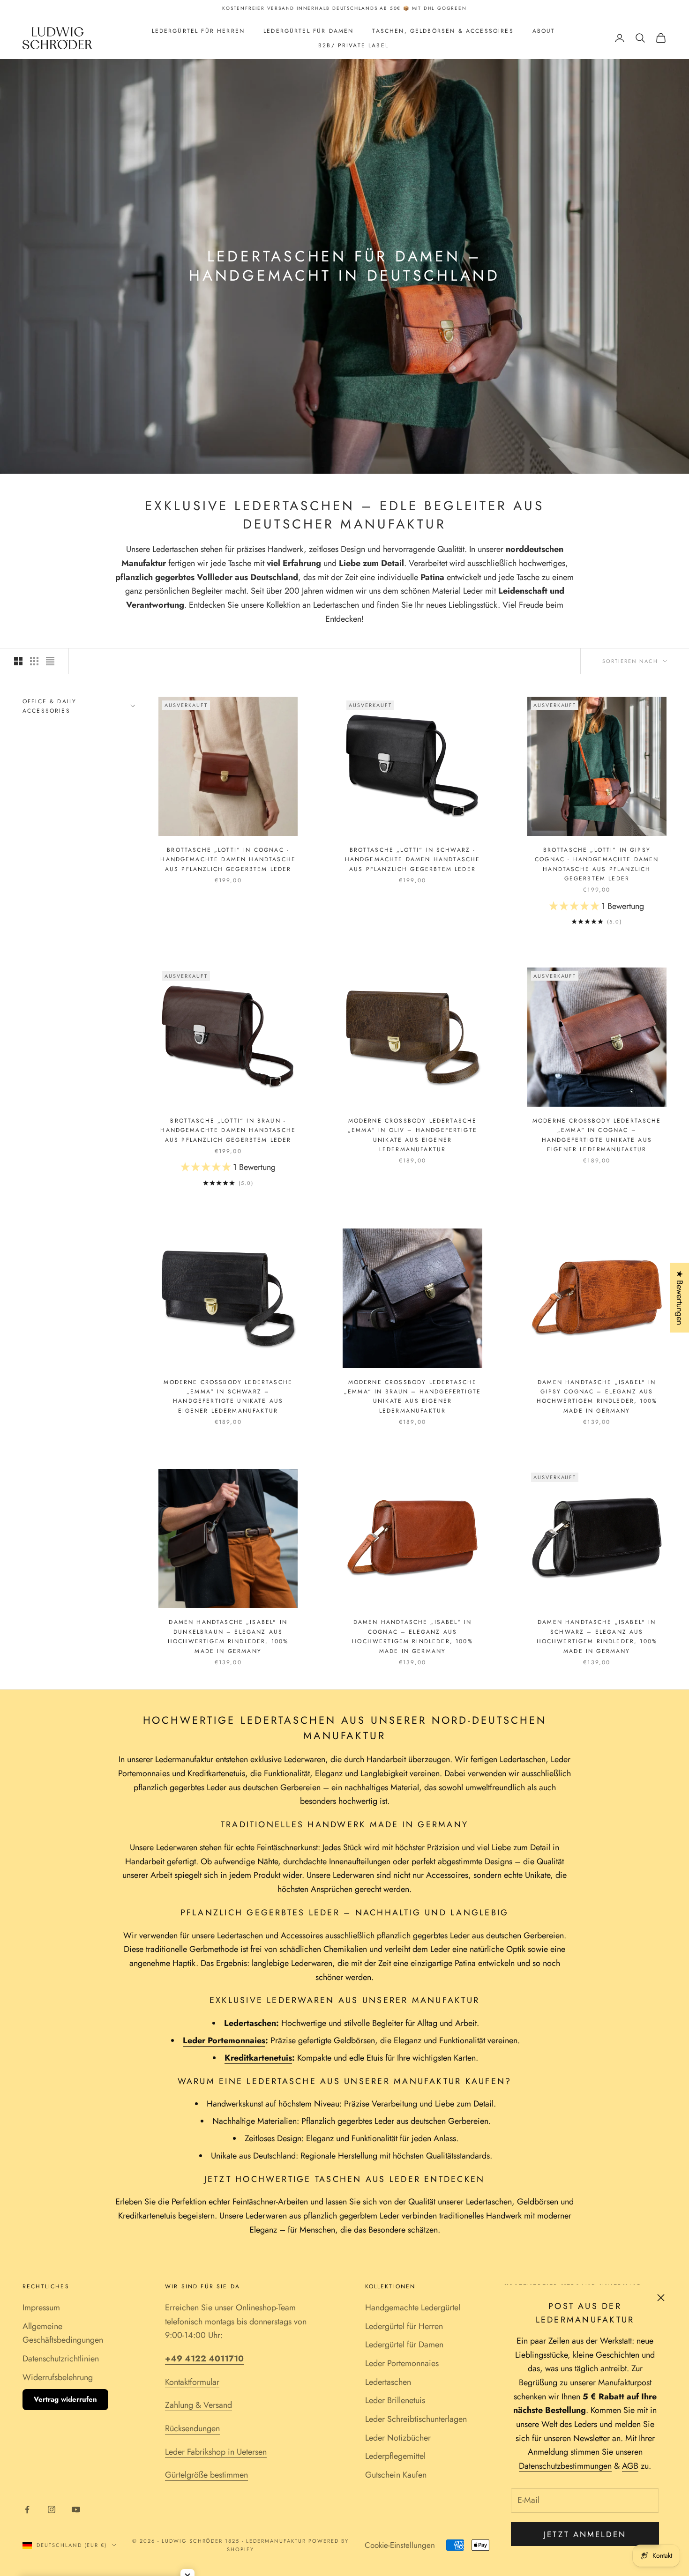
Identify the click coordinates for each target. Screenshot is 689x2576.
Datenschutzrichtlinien (61, 2359)
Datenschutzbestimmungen (565, 2466)
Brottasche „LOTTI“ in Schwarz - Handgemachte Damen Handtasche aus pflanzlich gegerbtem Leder (413, 860)
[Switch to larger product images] (18, 661)
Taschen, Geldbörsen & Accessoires (443, 31)
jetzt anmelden (585, 2534)
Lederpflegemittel (395, 2456)
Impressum (41, 2308)
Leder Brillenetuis (395, 2400)
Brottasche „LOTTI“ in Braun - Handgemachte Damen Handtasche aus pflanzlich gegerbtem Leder (228, 1130)
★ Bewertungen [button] (680, 1298)
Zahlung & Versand (198, 2405)
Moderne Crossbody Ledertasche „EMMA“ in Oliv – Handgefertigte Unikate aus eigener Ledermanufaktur (412, 1135)
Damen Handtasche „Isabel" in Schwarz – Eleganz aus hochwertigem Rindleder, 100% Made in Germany (597, 1636)
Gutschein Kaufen (396, 2475)
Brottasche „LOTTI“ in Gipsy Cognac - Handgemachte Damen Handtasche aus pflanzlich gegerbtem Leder (597, 864)
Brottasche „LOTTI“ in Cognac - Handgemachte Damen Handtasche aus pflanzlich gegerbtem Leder (228, 860)
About (544, 31)
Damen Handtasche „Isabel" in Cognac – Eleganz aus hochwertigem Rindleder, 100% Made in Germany (412, 1636)
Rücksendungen (192, 2428)
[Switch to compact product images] (50, 661)
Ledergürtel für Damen (308, 31)
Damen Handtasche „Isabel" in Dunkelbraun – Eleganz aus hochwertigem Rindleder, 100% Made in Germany (228, 1636)
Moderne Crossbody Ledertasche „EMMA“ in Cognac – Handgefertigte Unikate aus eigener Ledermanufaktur (597, 1135)
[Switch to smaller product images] (34, 661)
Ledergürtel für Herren (198, 31)
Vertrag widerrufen (65, 2399)
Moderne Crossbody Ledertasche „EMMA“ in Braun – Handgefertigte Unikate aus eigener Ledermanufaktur (412, 1396)
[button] (575, 906)
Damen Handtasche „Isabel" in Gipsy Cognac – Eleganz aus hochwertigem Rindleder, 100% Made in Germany (597, 1396)
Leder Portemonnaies (402, 2363)
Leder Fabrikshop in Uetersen (216, 2452)
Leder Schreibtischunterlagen (416, 2419)
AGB (630, 2466)
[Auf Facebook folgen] (27, 2509)
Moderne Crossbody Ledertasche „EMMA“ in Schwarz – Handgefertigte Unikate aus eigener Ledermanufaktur (228, 1396)
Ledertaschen (388, 2382)
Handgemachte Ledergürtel (413, 2308)
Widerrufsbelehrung (58, 2377)
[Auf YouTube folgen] (76, 2509)
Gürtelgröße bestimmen (206, 2475)
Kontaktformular (192, 2382)
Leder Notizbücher (398, 2438)
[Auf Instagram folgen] (52, 2509)
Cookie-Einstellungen (400, 2545)
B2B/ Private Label (353, 45)
